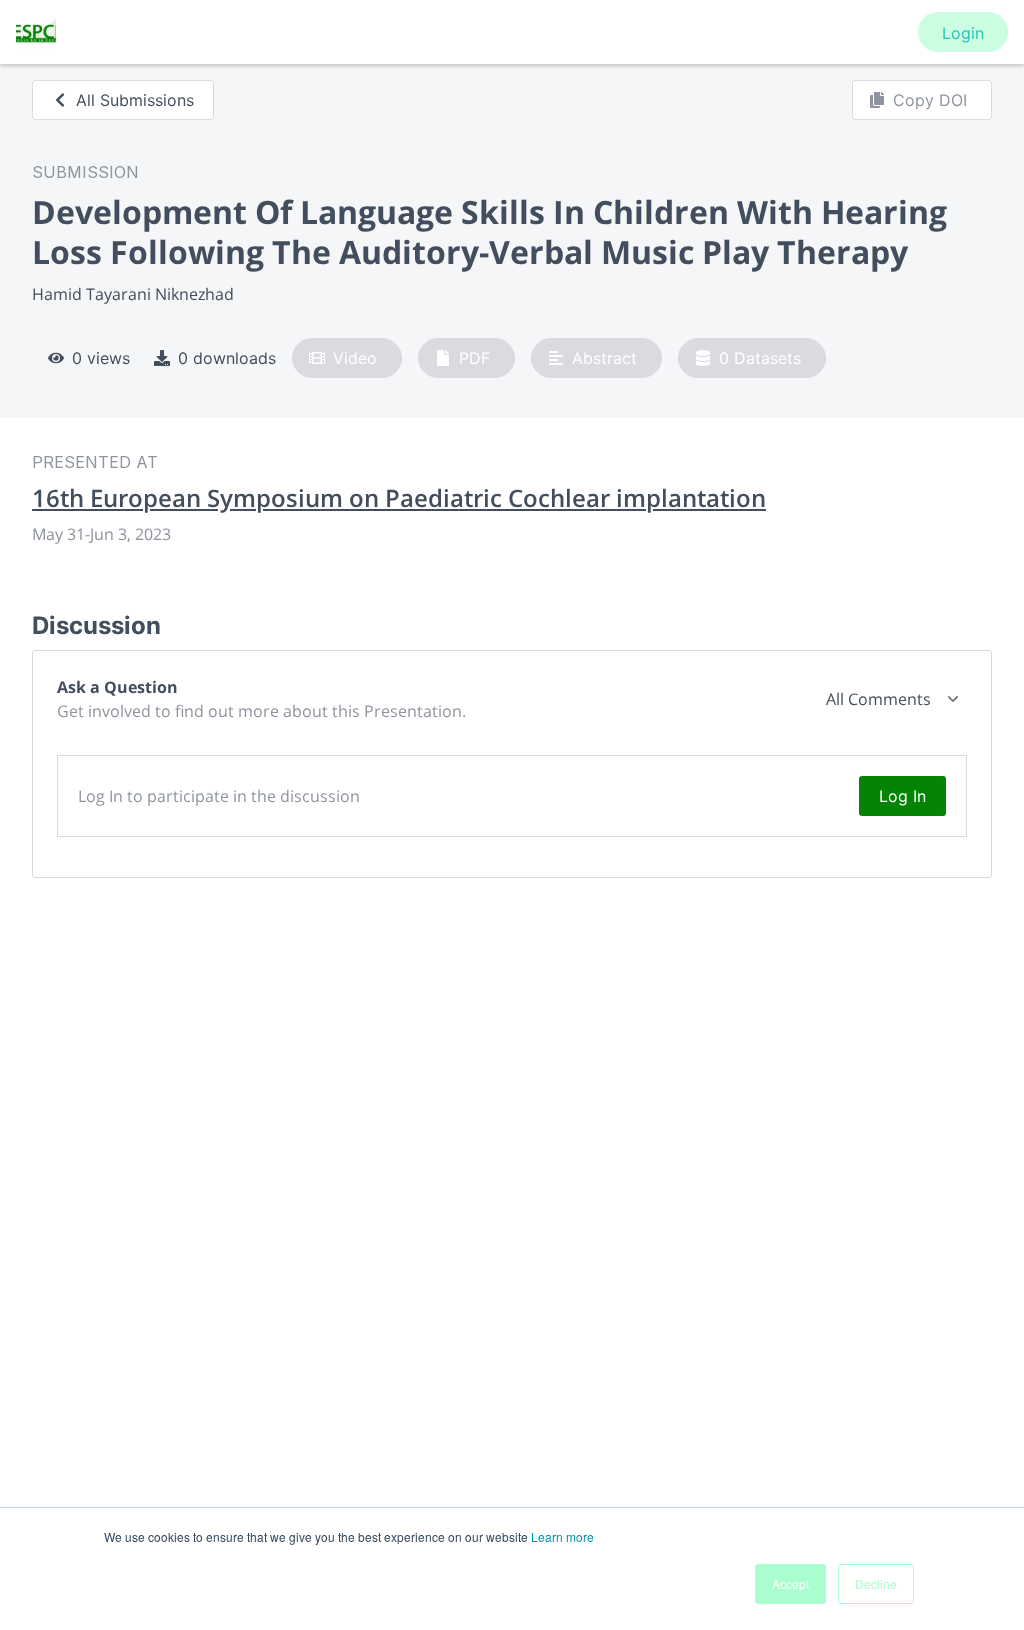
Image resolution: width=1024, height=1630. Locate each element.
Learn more (562, 1536)
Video (355, 358)
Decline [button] (876, 1583)
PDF (474, 358)
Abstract (604, 358)
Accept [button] (790, 1583)
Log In (902, 796)
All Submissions (135, 100)
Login (963, 33)
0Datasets (760, 358)
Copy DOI (930, 100)
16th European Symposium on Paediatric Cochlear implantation (399, 498)
